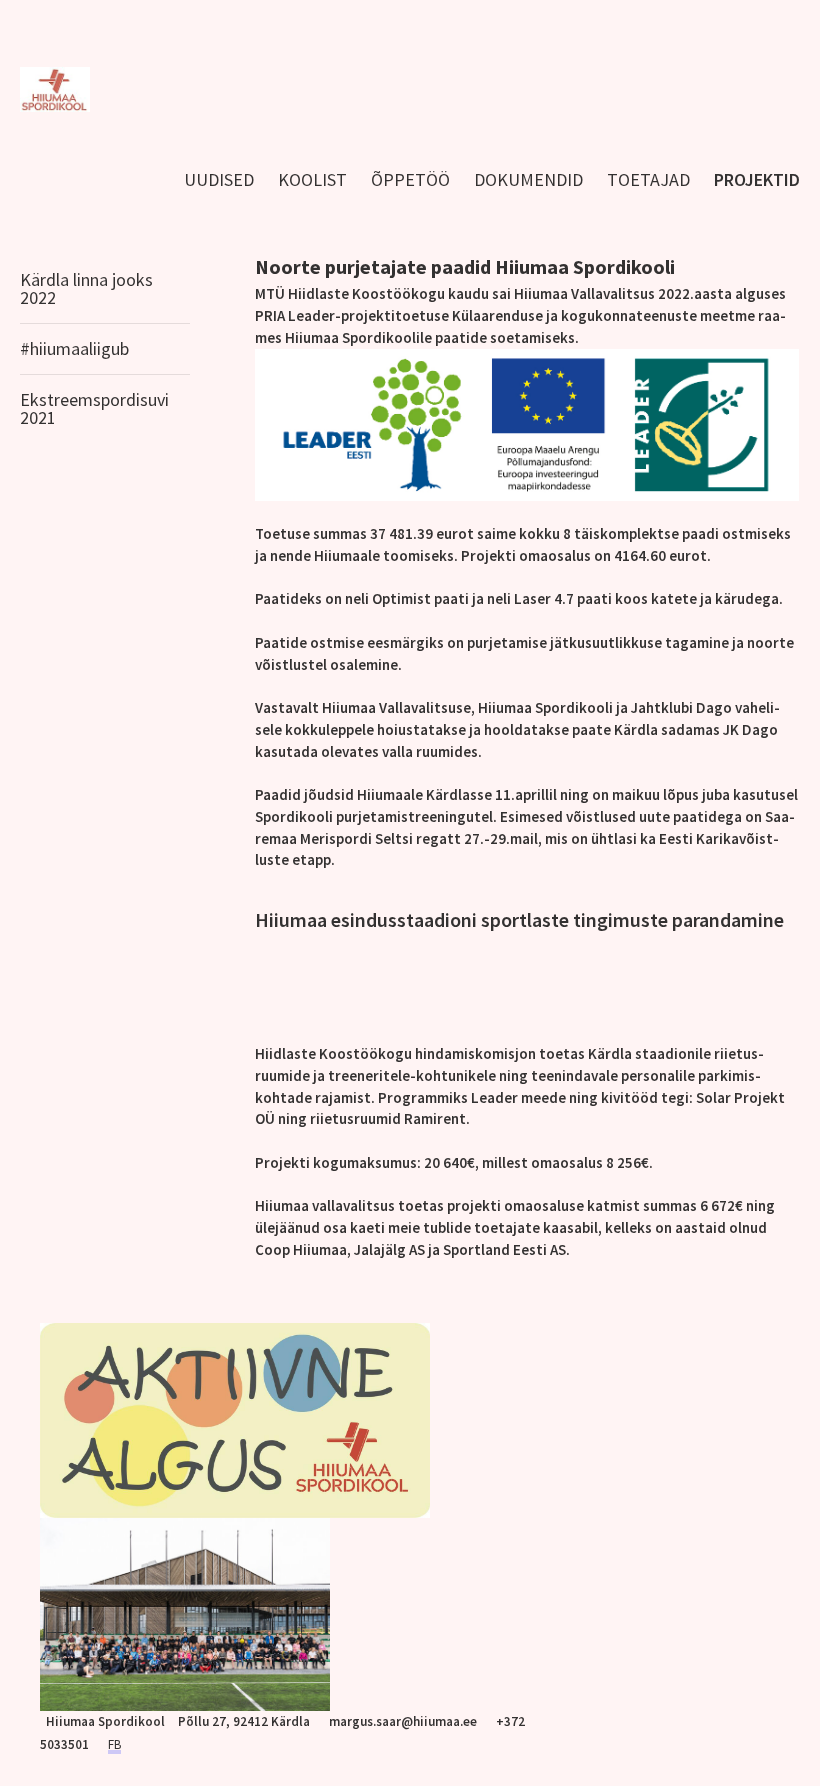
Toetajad (648, 179)
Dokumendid (528, 179)
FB (114, 1744)
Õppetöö (410, 179)
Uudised (219, 179)
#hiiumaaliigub (74, 348)
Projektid (757, 179)
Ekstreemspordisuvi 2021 (94, 408)
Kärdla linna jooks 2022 (86, 288)
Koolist (312, 179)
